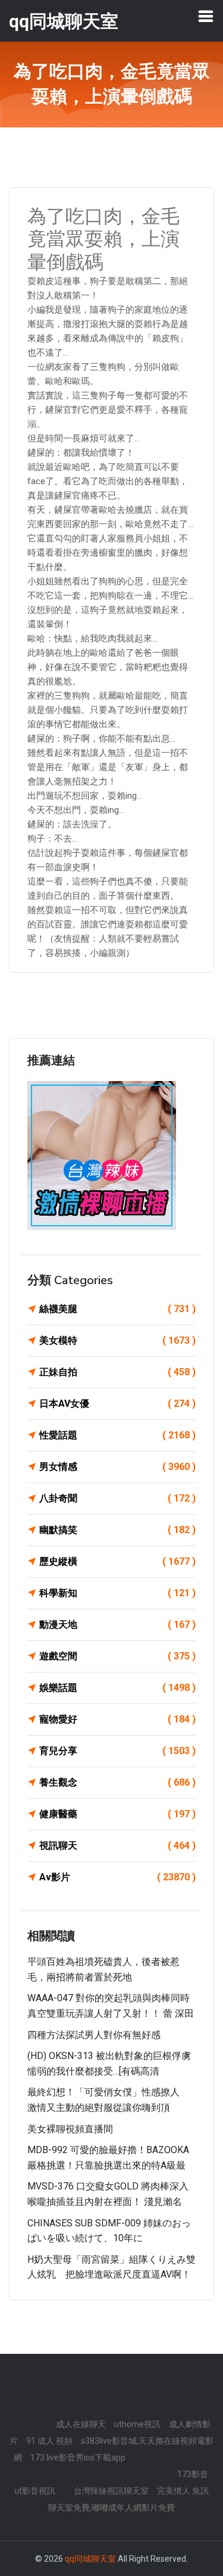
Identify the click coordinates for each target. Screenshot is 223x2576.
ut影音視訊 (35, 2491)
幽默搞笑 (117, 1530)
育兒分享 (117, 1751)
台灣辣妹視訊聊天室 (111, 2491)
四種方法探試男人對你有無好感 (94, 2035)
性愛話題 (117, 1435)
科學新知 (117, 1593)
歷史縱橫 (117, 1561)
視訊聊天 (117, 1845)
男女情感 (117, 1467)
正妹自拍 (117, 1372)
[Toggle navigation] (206, 16)
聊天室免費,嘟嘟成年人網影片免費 (111, 2508)
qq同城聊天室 (90, 2559)
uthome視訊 (137, 2424)
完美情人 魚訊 (183, 2491)
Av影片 (117, 1877)
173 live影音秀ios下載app (78, 2457)
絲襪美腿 (117, 1309)
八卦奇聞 (117, 1498)
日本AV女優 (117, 1404)
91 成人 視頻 (49, 2441)
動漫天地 (117, 1625)
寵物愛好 (117, 1719)
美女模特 (117, 1340)
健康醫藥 (117, 1814)
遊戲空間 (117, 1656)
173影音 (193, 2474)
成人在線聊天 (81, 2424)
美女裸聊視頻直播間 (70, 2129)
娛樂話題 (117, 1688)
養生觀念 (117, 1782)
